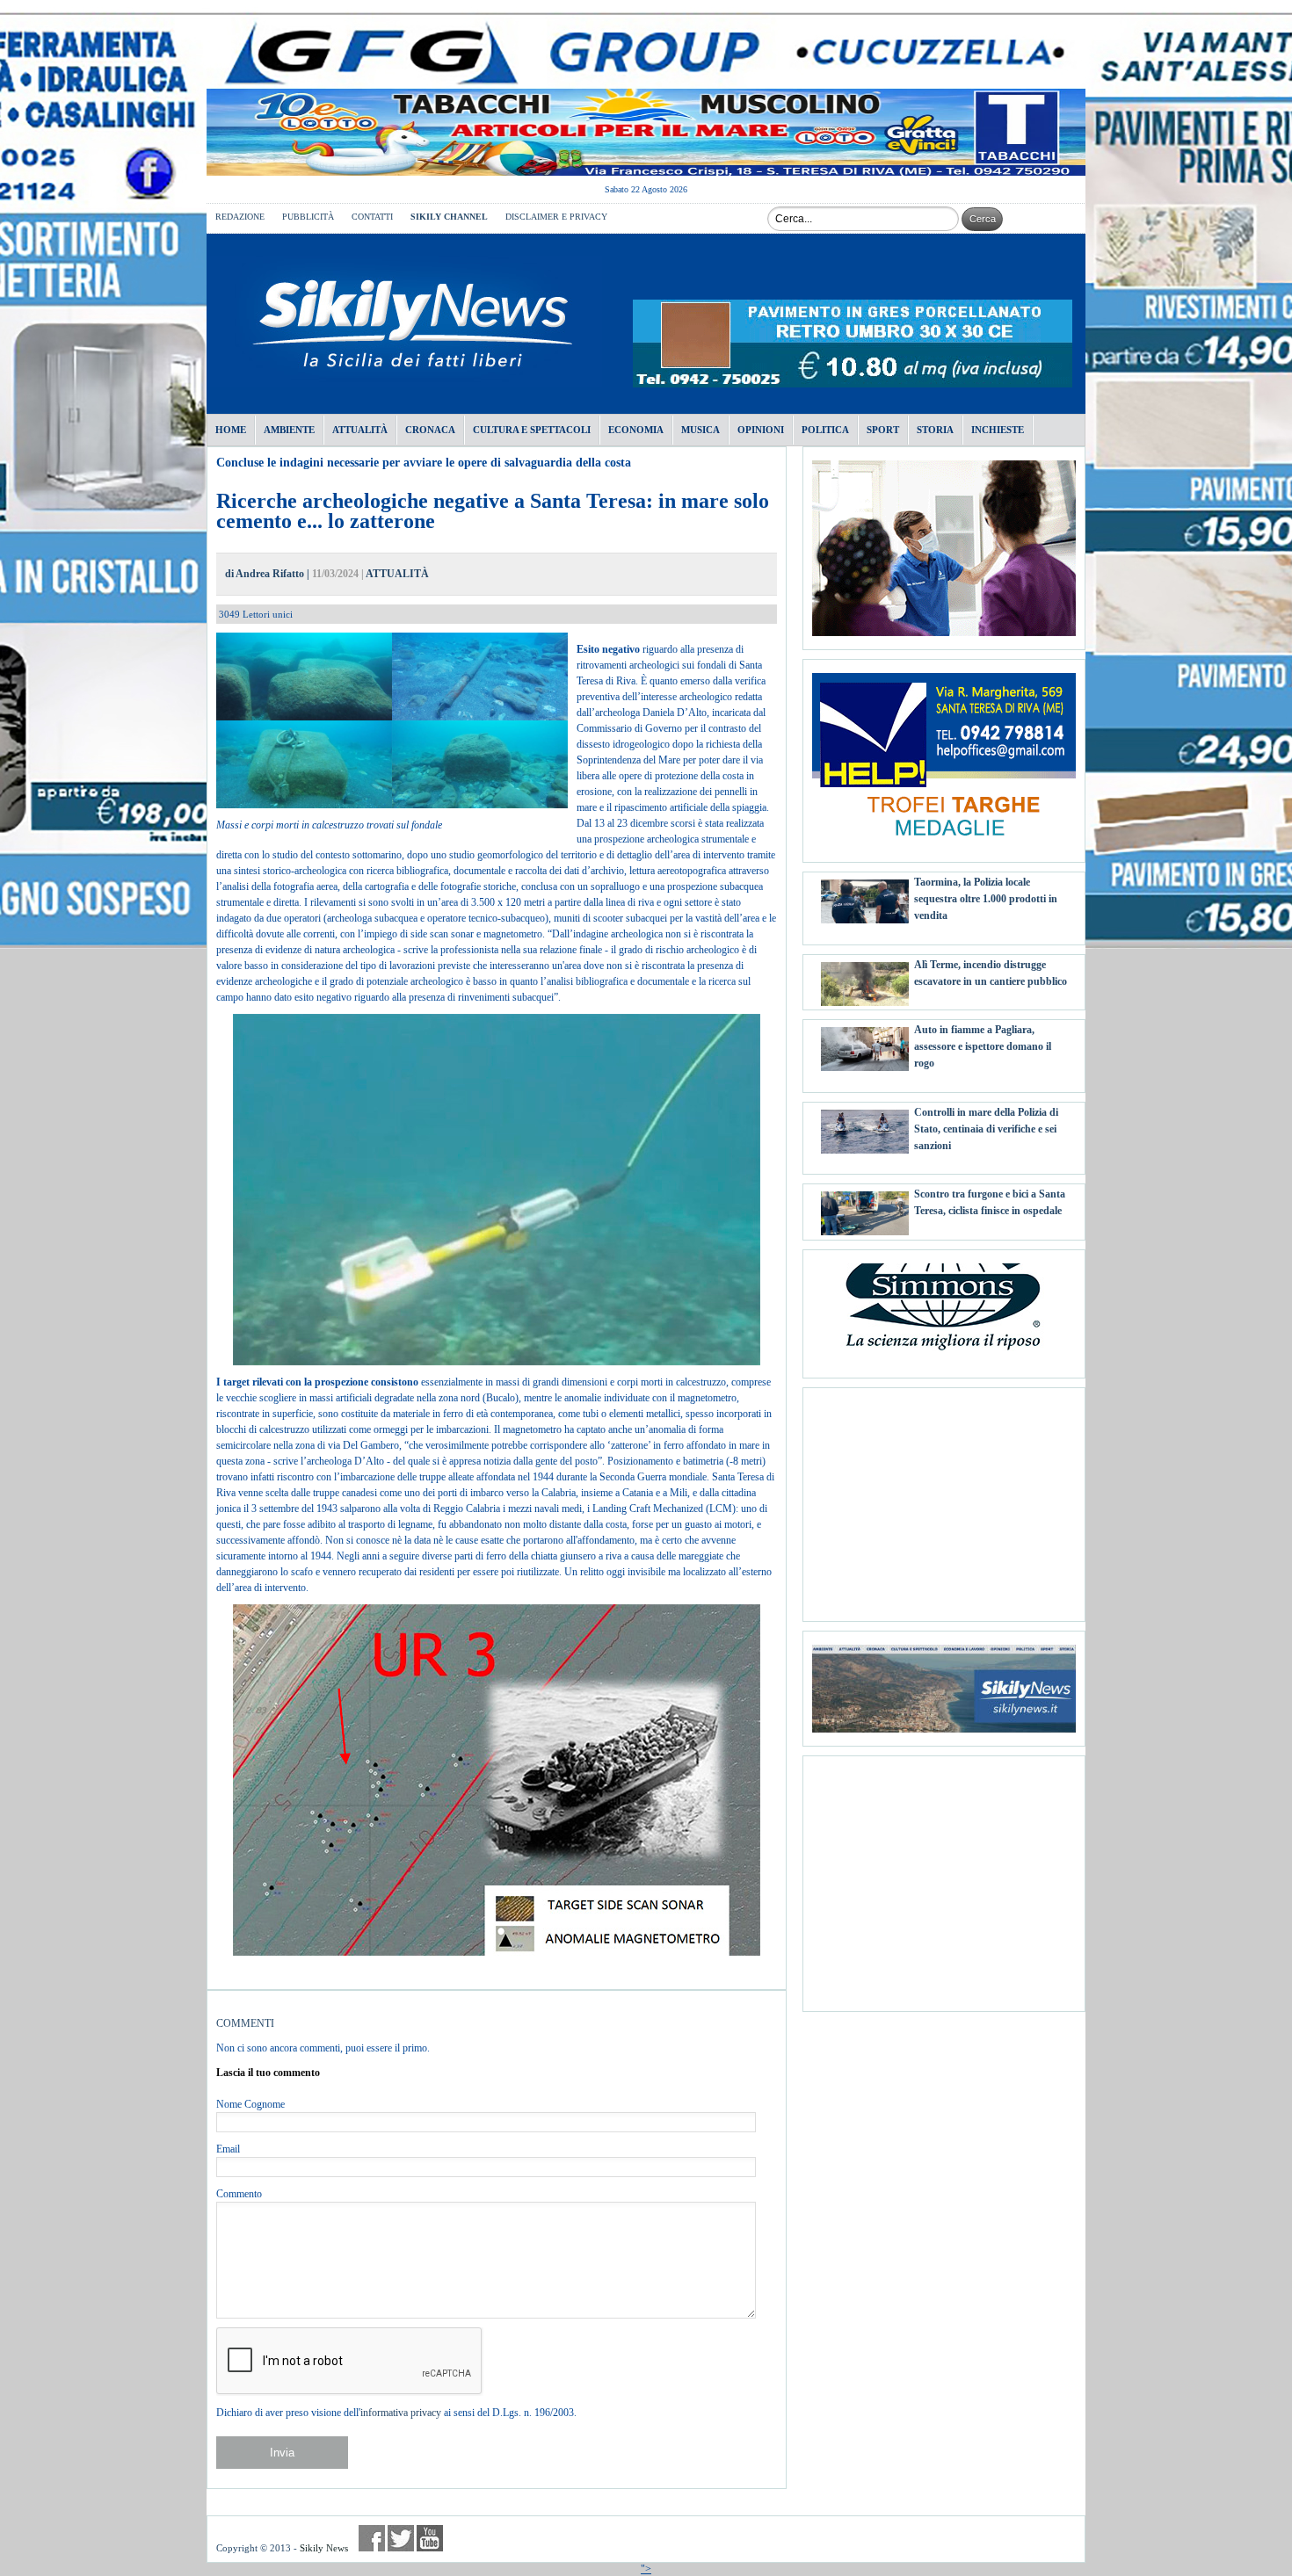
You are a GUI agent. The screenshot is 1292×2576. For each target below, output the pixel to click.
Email (228, 2149)
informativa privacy (401, 2413)
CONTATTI (372, 217)
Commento (239, 2194)
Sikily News (324, 2548)
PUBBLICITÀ (308, 217)
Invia (282, 2453)
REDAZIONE (240, 217)
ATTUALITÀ (397, 574)
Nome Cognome (250, 2104)
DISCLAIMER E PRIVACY (556, 217)
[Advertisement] (944, 1498)
